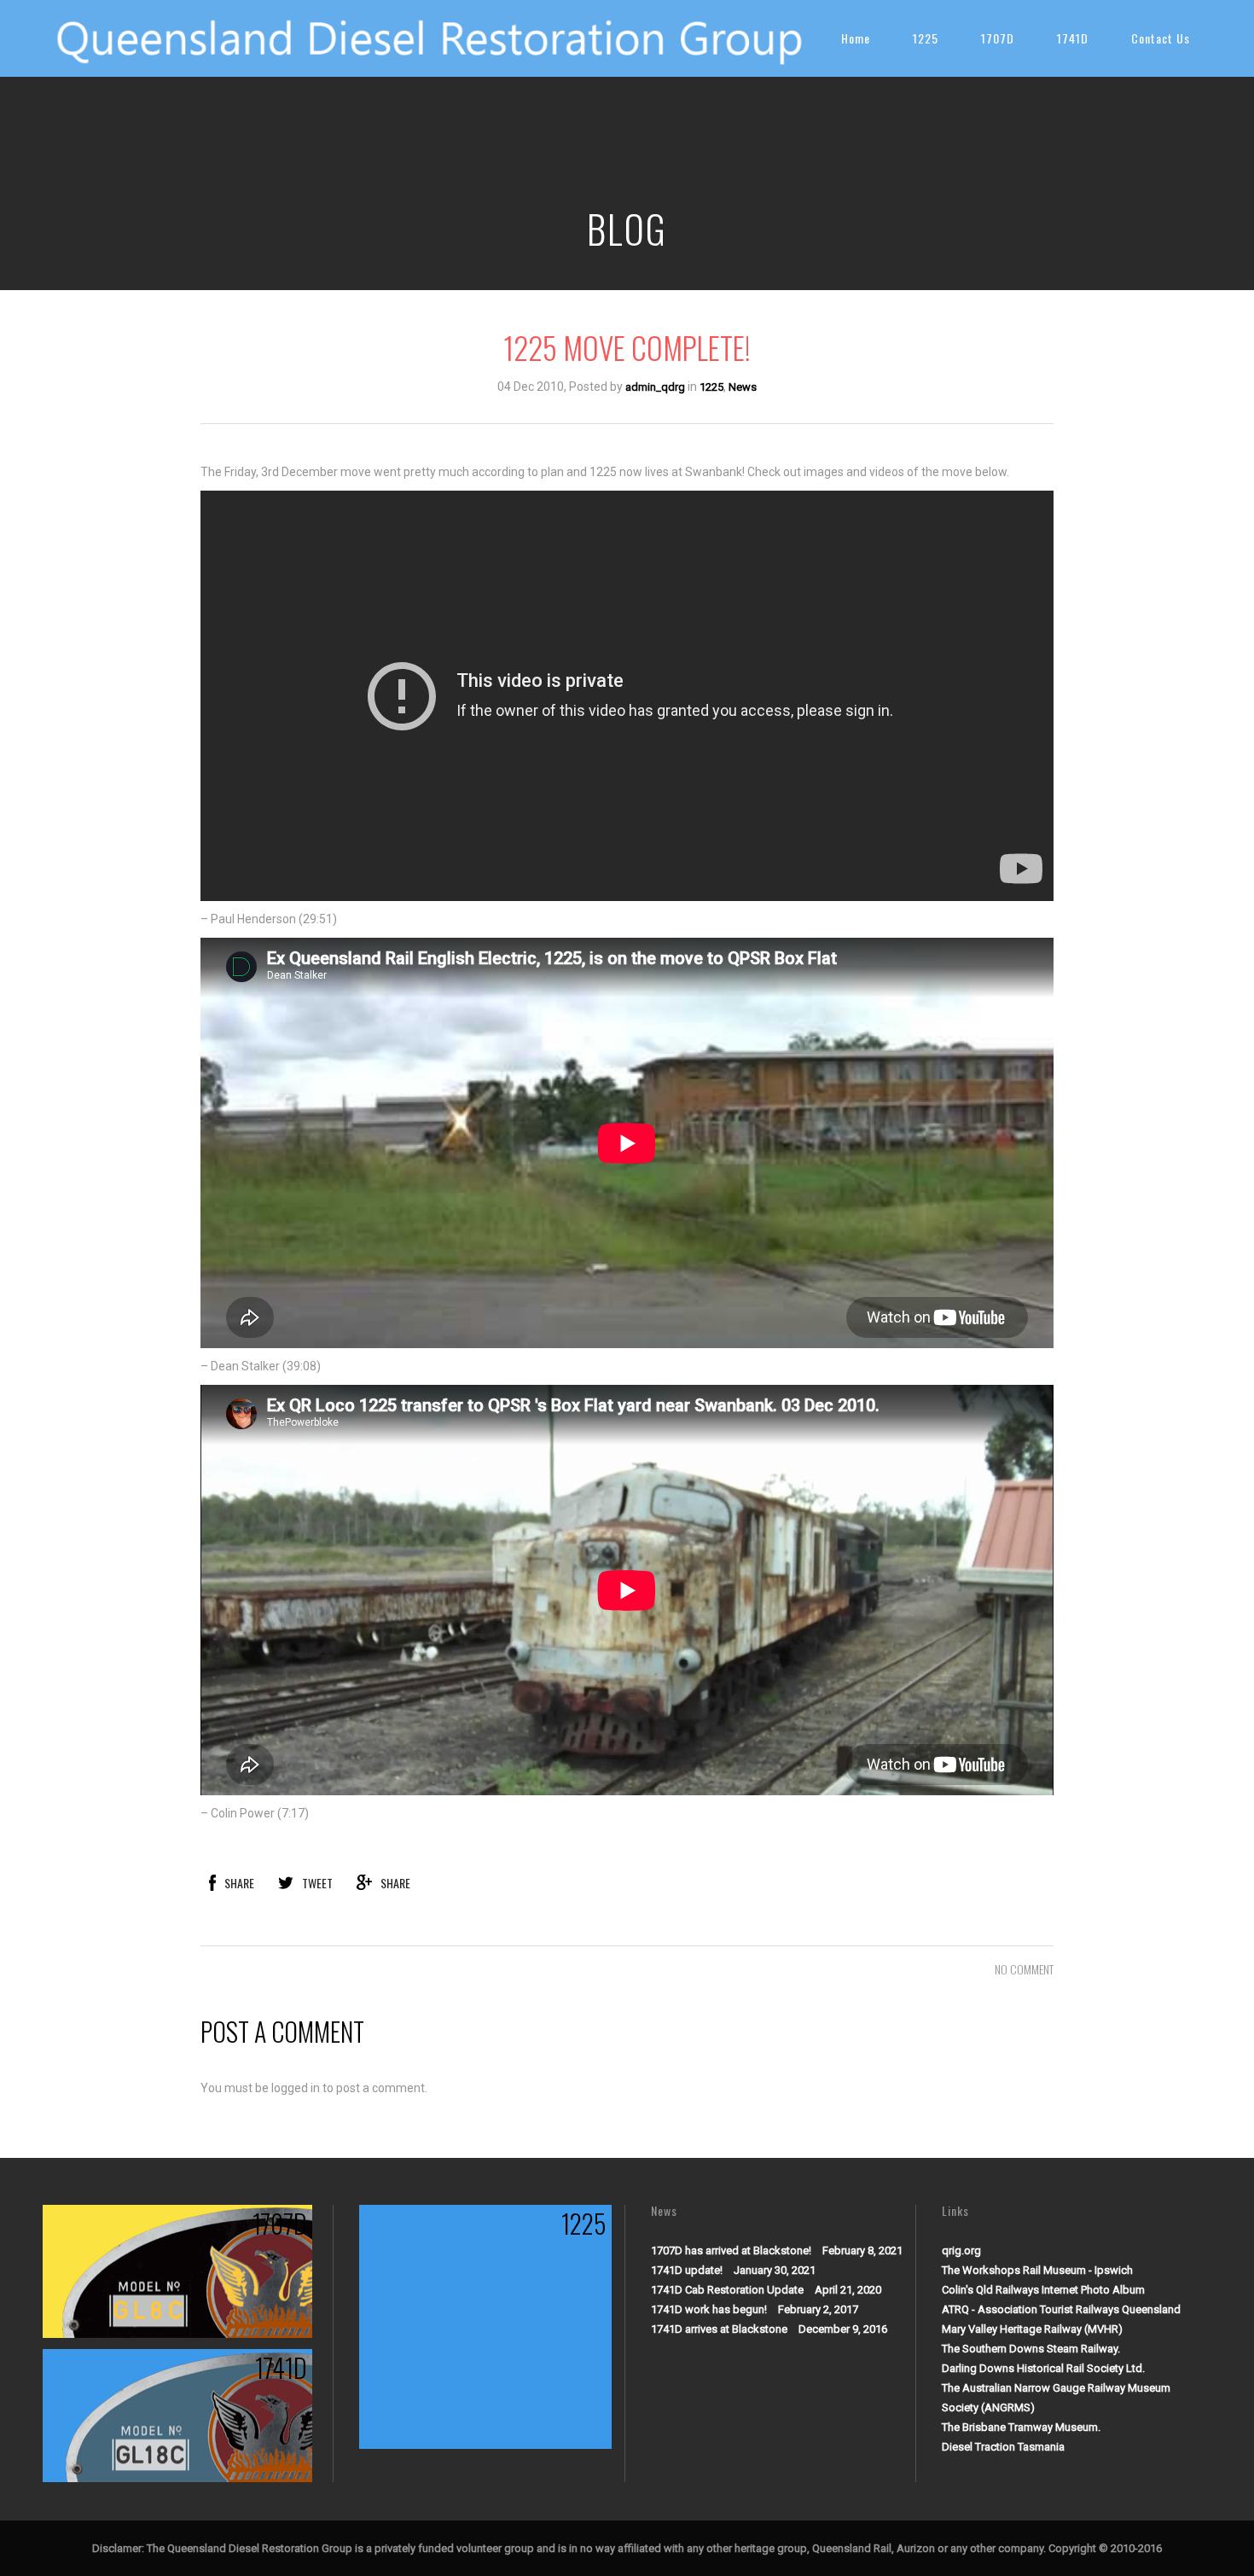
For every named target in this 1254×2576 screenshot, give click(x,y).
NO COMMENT (1024, 1969)
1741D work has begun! (709, 2309)
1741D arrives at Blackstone (719, 2329)
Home (856, 38)
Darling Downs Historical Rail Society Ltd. (1043, 2368)
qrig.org (961, 2250)
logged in (296, 2088)
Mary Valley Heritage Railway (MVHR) (1032, 2329)
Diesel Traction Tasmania (1003, 2447)
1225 (926, 38)
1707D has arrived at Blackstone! (731, 2250)
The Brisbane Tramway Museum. (1021, 2427)
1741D (1073, 38)
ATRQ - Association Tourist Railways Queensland (1061, 2309)
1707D (998, 38)
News (743, 387)
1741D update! (687, 2270)
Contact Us (1161, 38)
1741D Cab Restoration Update (727, 2290)
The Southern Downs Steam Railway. (1031, 2349)
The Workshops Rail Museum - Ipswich (1037, 2270)
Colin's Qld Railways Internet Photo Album (1043, 2290)
